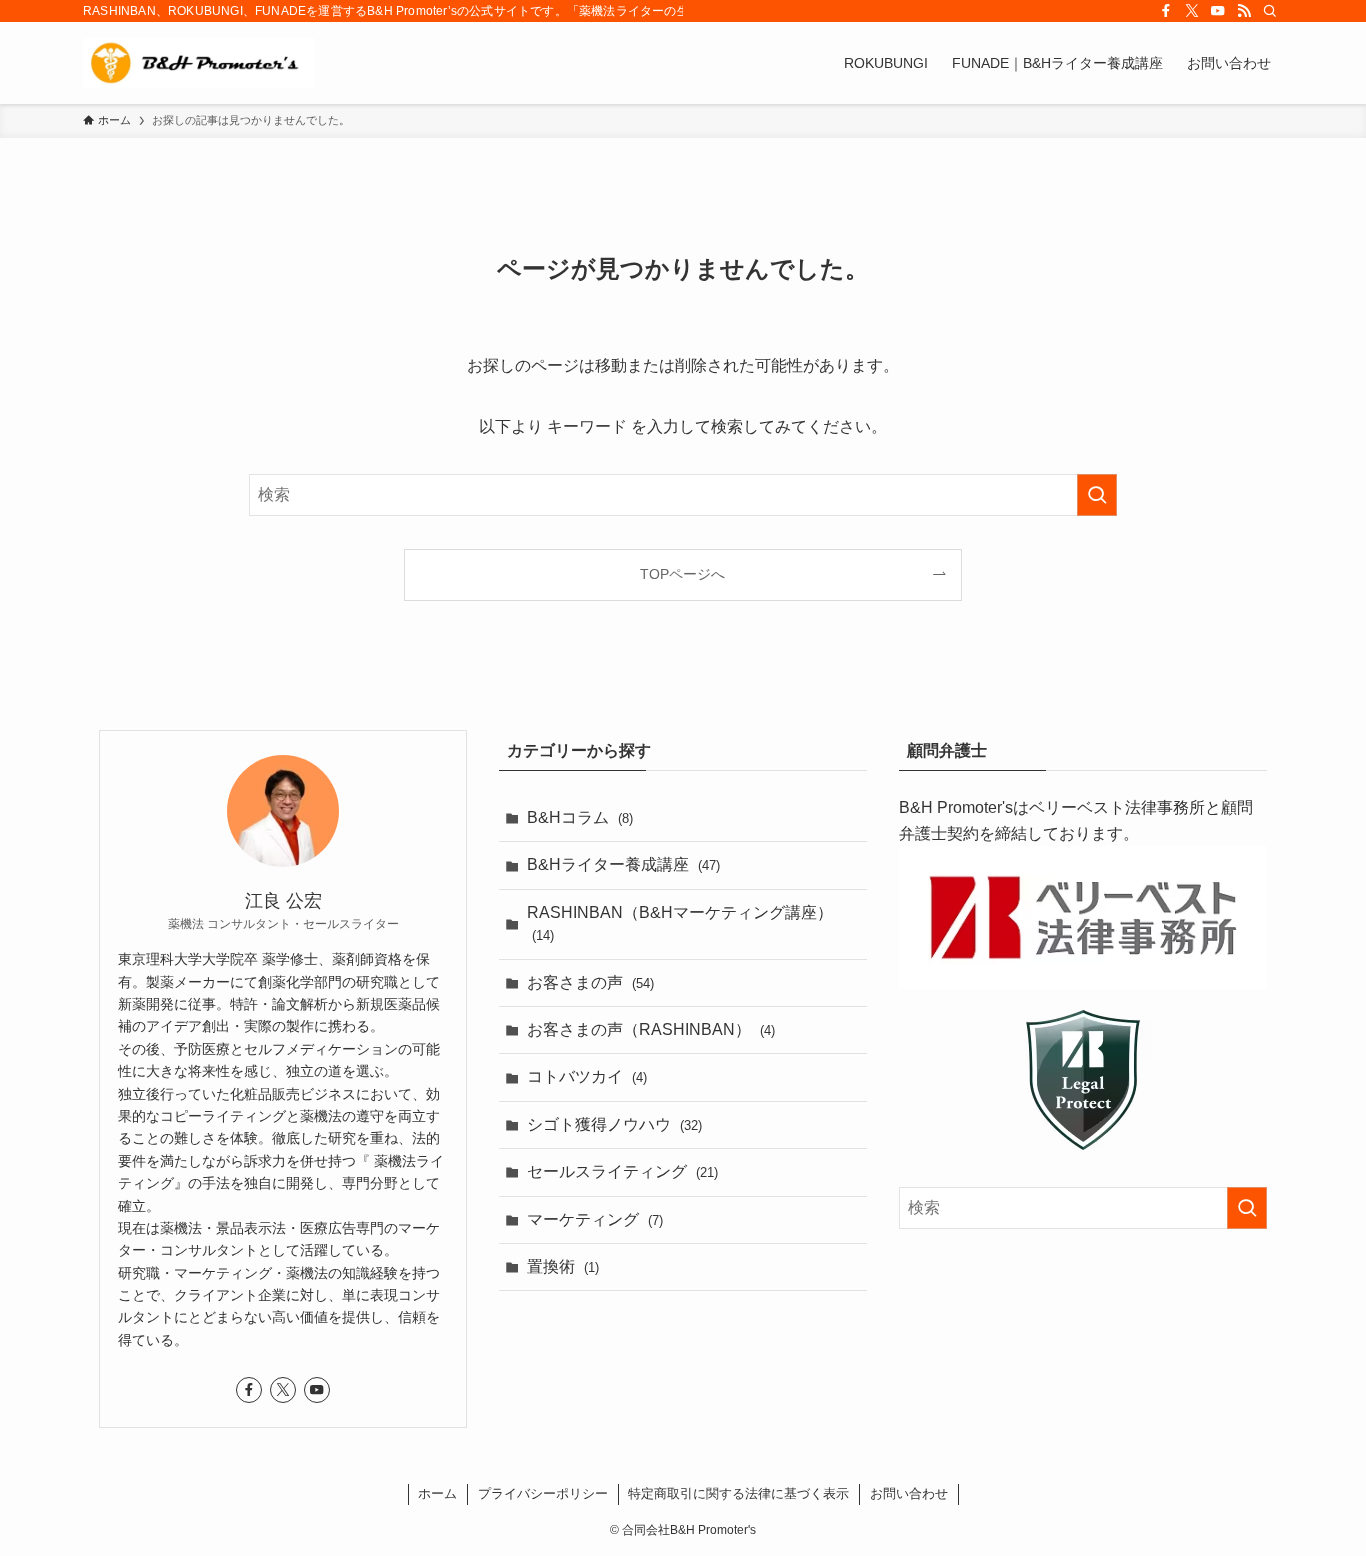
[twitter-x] (1192, 11)
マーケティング (595, 1219)
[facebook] (1166, 11)
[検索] (1270, 11)
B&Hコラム (580, 817)
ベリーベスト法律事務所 (1117, 807)
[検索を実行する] (1097, 495)
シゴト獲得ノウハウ (614, 1124)
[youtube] (1218, 11)
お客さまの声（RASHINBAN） (651, 1029)
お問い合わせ (909, 1493)
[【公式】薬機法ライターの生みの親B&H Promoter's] (199, 63)
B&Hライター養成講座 (623, 864)
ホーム (437, 1493)
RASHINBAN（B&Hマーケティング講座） (680, 923)
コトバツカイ (587, 1076)
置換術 (563, 1266)
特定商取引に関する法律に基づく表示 (738, 1493)
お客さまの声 (590, 982)
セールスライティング (622, 1171)
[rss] (1244, 11)
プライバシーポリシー (543, 1493)
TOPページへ (682, 574)
